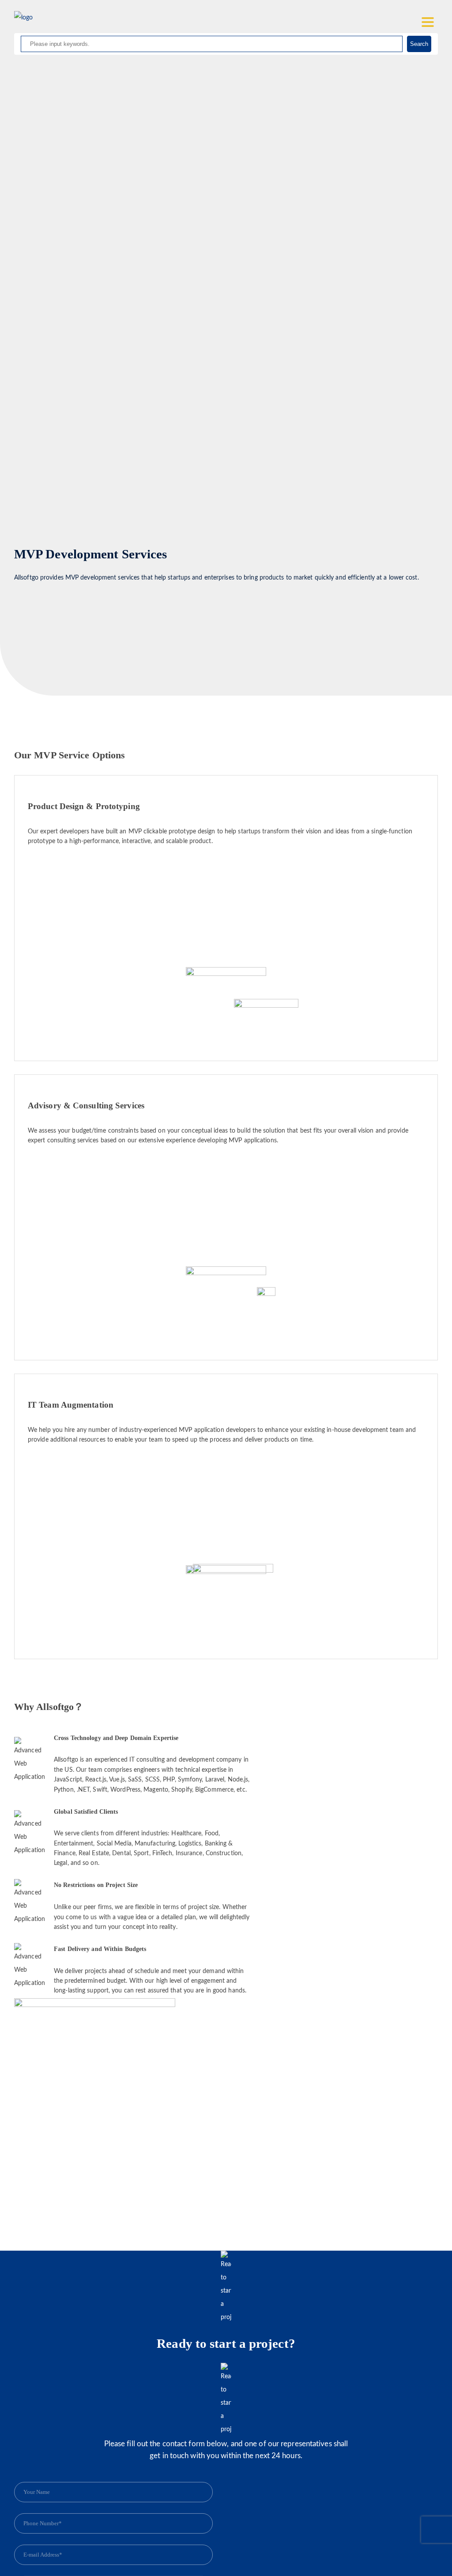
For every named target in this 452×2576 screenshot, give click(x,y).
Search (419, 44)
